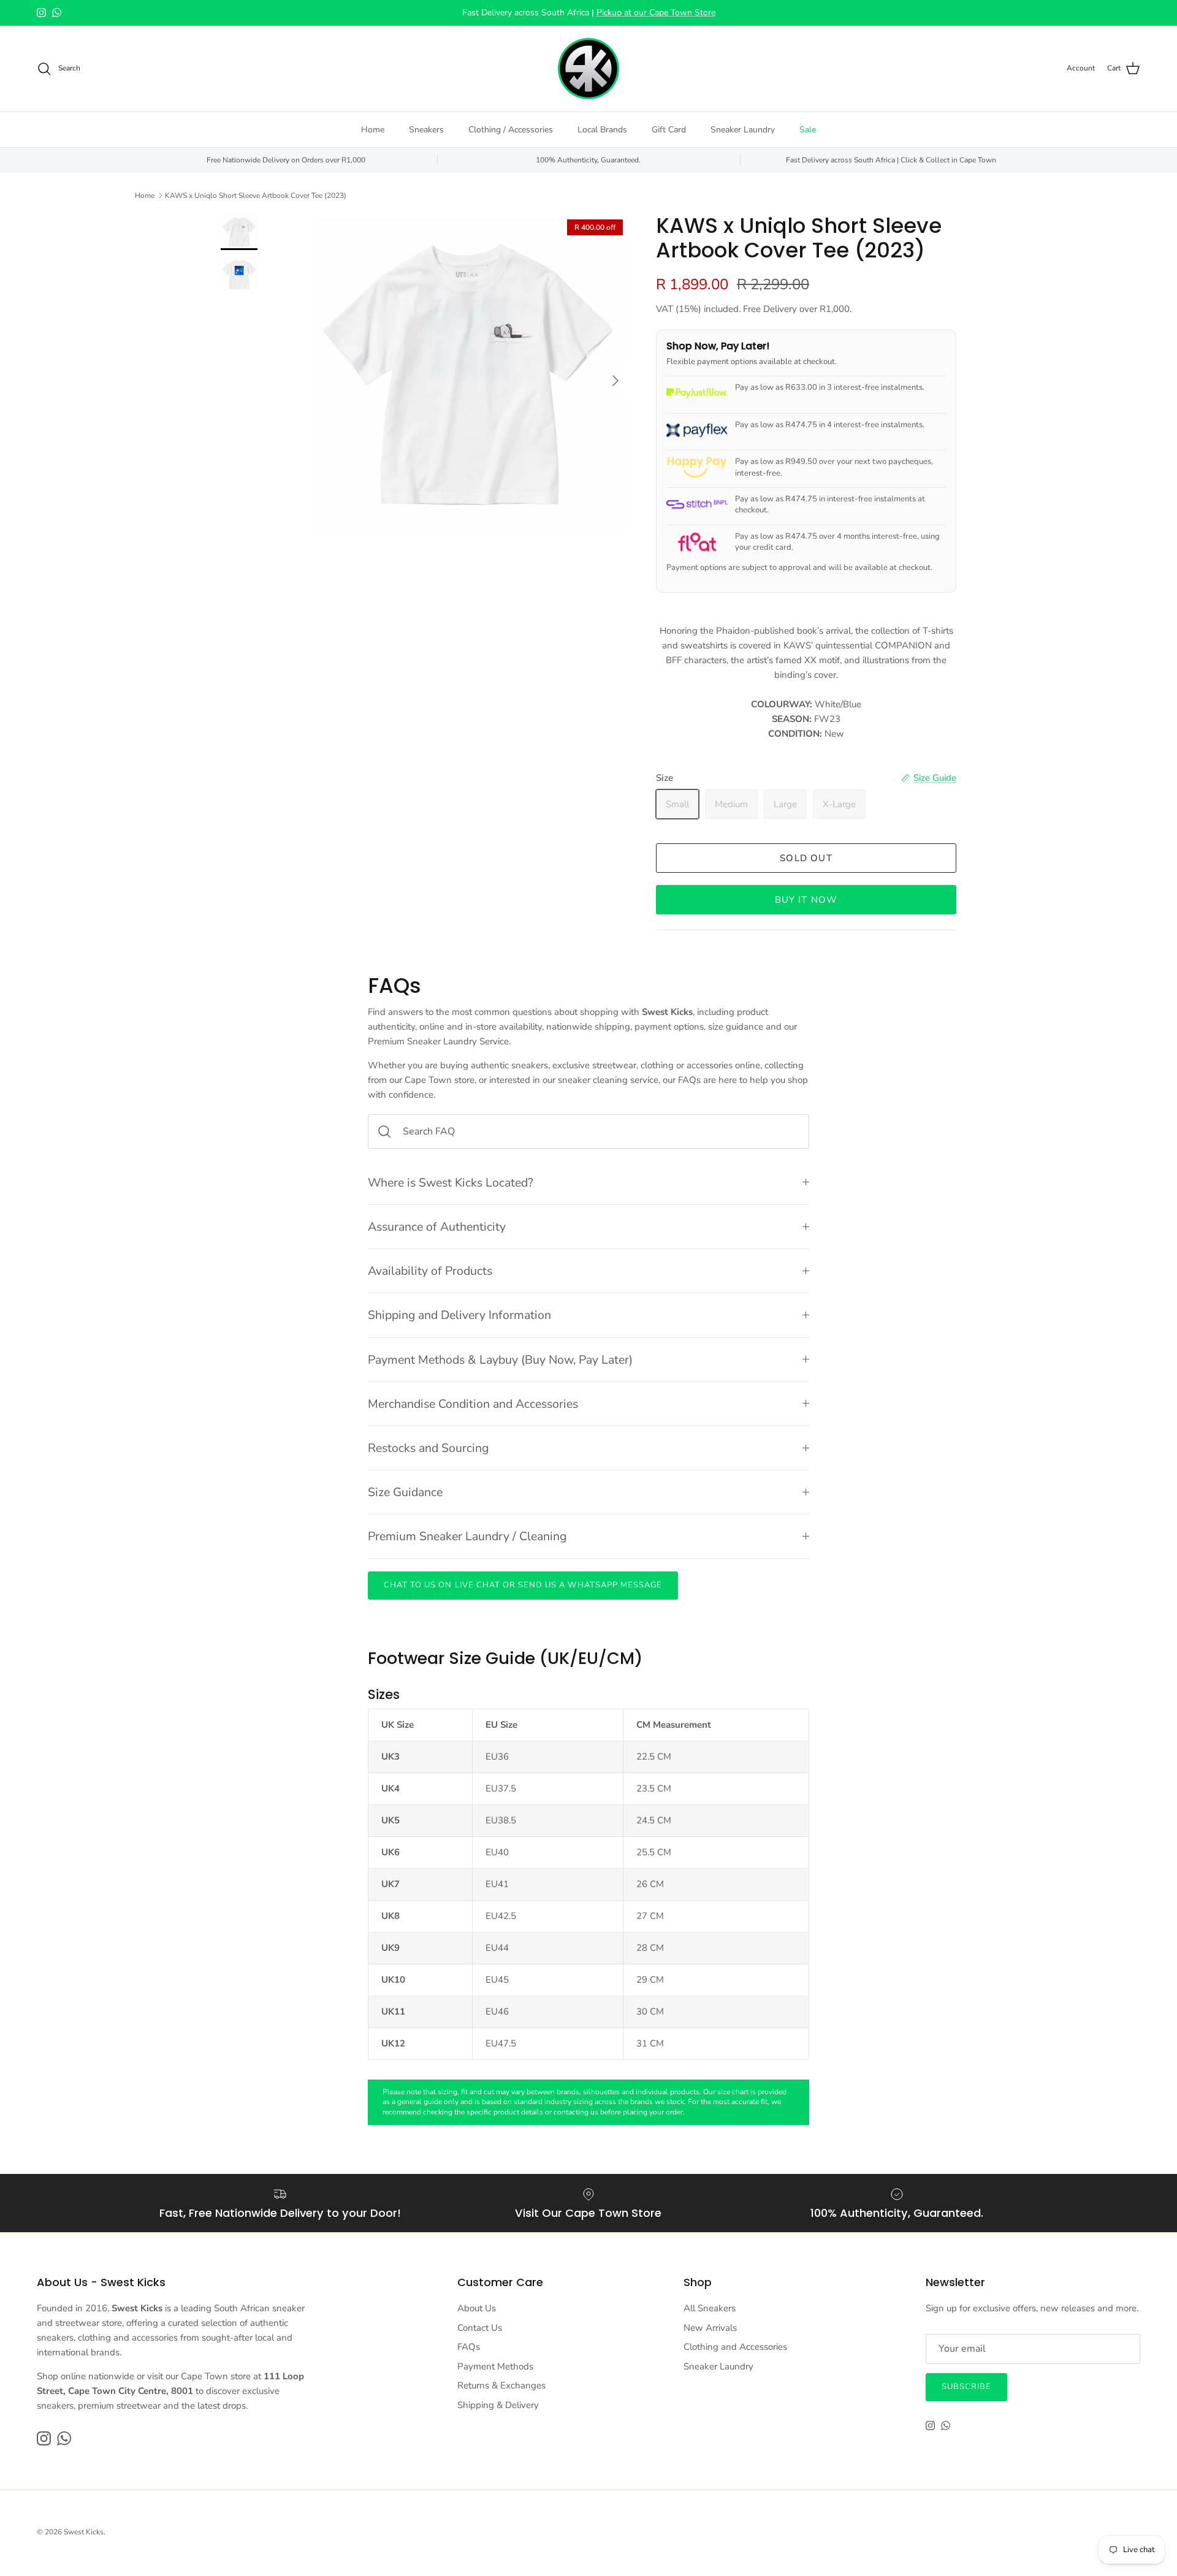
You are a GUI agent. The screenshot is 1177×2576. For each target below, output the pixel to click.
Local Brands (602, 130)
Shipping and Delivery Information (459, 1315)
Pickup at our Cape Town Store (656, 13)
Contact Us (480, 2328)
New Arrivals (710, 2328)
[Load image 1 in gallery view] (468, 374)
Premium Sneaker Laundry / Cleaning (467, 1536)
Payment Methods (495, 2366)
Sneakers (426, 130)
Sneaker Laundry (743, 130)
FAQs (469, 2347)
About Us (477, 2308)
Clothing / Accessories (511, 130)
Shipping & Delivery (498, 2405)
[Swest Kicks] (588, 69)
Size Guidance (405, 1492)
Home (373, 130)
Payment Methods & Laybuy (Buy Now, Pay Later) (500, 1360)
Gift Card (669, 130)
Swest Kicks (84, 2532)
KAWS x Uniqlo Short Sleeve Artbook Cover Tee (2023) (256, 196)
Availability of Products (430, 1271)
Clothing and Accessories (735, 2347)
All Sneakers (710, 2308)
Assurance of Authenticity (437, 1227)
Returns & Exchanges (501, 2385)
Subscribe (966, 2387)
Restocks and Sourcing (428, 1448)
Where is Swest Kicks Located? (451, 1183)
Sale (808, 130)
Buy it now (806, 900)
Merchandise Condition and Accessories (473, 1404)
